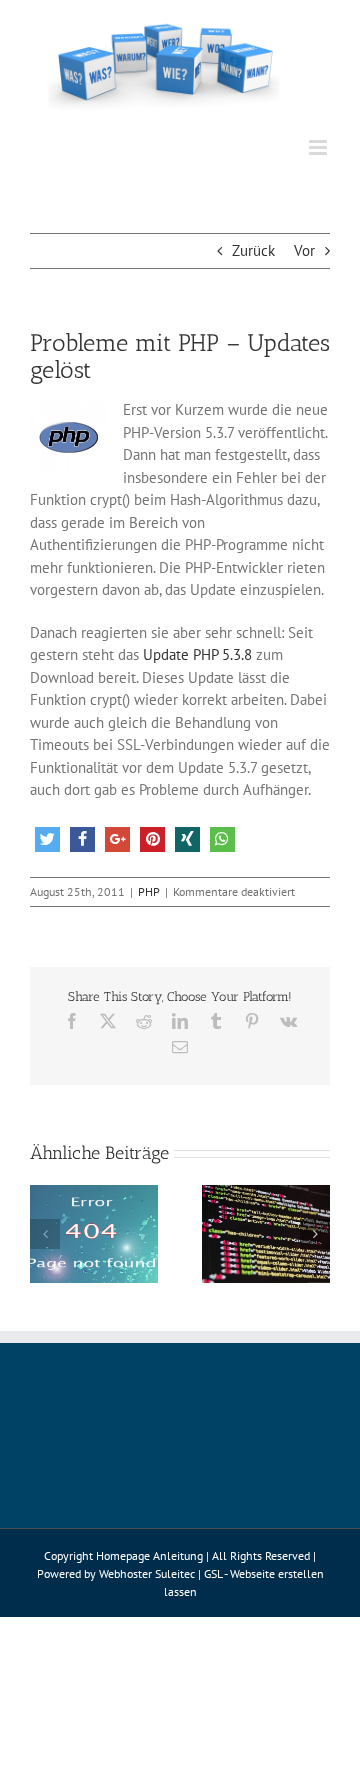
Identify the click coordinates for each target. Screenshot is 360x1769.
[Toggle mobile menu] (319, 147)
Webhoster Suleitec (147, 1573)
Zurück (253, 250)
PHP (149, 891)
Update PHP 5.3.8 (197, 654)
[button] (47, 839)
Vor (304, 250)
